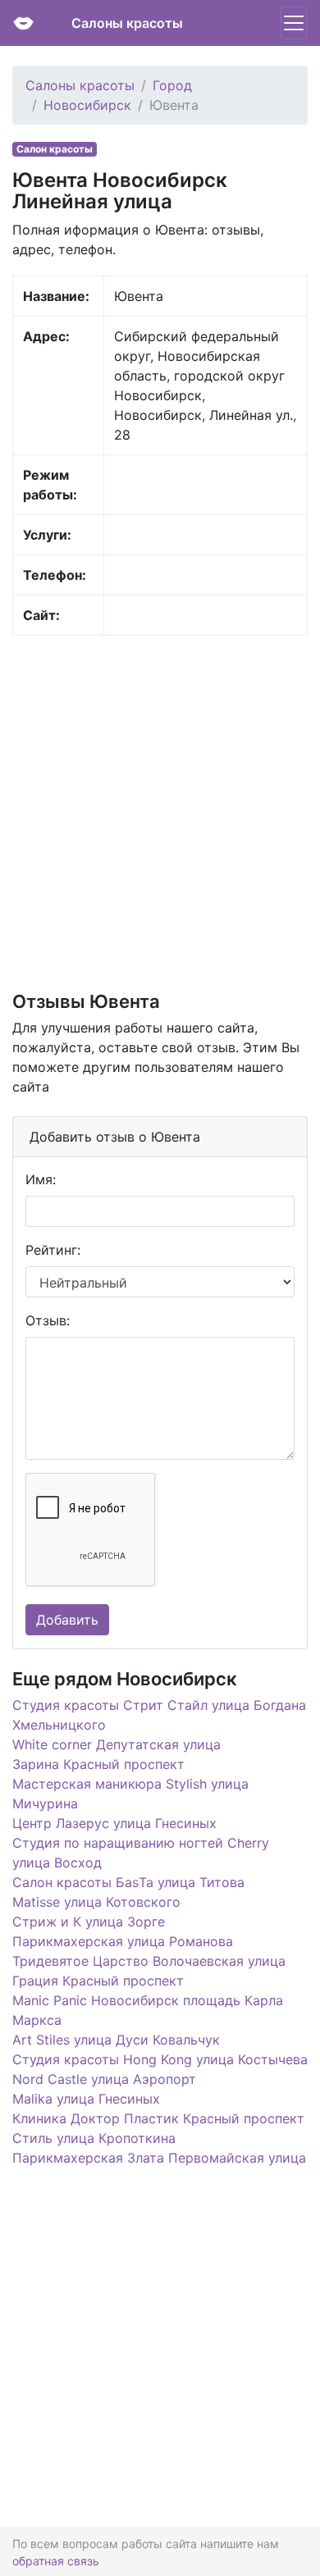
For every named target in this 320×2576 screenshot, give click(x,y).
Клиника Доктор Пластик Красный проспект (158, 2118)
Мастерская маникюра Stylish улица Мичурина (130, 1794)
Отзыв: (48, 1320)
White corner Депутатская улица (117, 1744)
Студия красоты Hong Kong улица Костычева (160, 2059)
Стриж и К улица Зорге (89, 1922)
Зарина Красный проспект (98, 1764)
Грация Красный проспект (98, 1981)
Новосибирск (87, 105)
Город (172, 85)
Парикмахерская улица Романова (123, 1941)
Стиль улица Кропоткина (94, 2138)
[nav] (294, 23)
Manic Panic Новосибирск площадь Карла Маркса (148, 2010)
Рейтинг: (53, 1250)
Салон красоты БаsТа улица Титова (128, 1882)
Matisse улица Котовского (96, 1902)
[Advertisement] (160, 812)
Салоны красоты (127, 23)
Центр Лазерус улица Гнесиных (114, 1823)
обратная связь (56, 2561)
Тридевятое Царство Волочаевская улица (149, 1961)
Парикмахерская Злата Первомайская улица (159, 2158)
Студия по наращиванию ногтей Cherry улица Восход (141, 1853)
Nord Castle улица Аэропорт (104, 2079)
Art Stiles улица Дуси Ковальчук (116, 2040)
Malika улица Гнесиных (86, 2099)
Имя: (41, 1179)
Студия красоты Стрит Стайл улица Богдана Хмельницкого (159, 1715)
